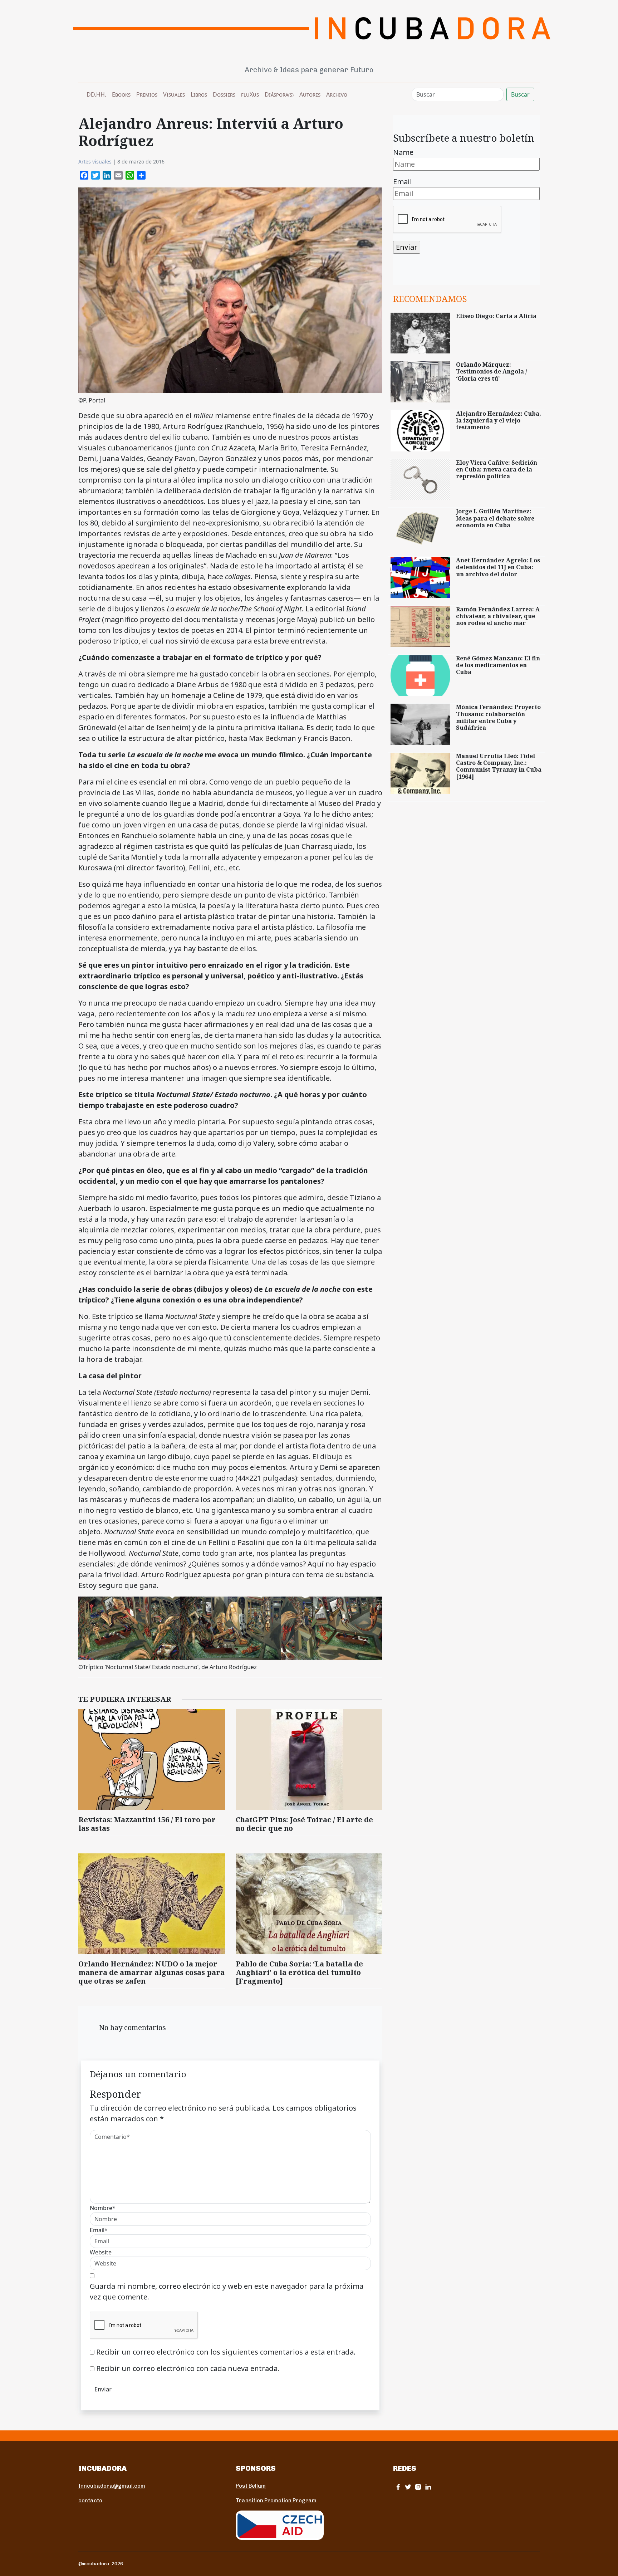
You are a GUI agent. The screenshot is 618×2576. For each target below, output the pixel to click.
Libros (199, 94)
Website (101, 2252)
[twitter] (408, 2487)
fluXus (250, 94)
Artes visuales (95, 162)
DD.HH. (96, 94)
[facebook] (398, 2487)
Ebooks (121, 94)
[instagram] (418, 2487)
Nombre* (103, 2208)
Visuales (174, 94)
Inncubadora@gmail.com (112, 2486)
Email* (99, 2230)
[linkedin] (428, 2487)
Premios (147, 94)
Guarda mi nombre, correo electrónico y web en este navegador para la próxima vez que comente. (227, 2291)
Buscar (520, 94)
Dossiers (224, 94)
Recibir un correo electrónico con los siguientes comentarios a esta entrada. (226, 2352)
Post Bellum (251, 2486)
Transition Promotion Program (276, 2501)
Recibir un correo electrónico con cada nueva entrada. (188, 2368)
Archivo (337, 94)
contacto (90, 2501)
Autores (310, 94)
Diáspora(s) (279, 94)
